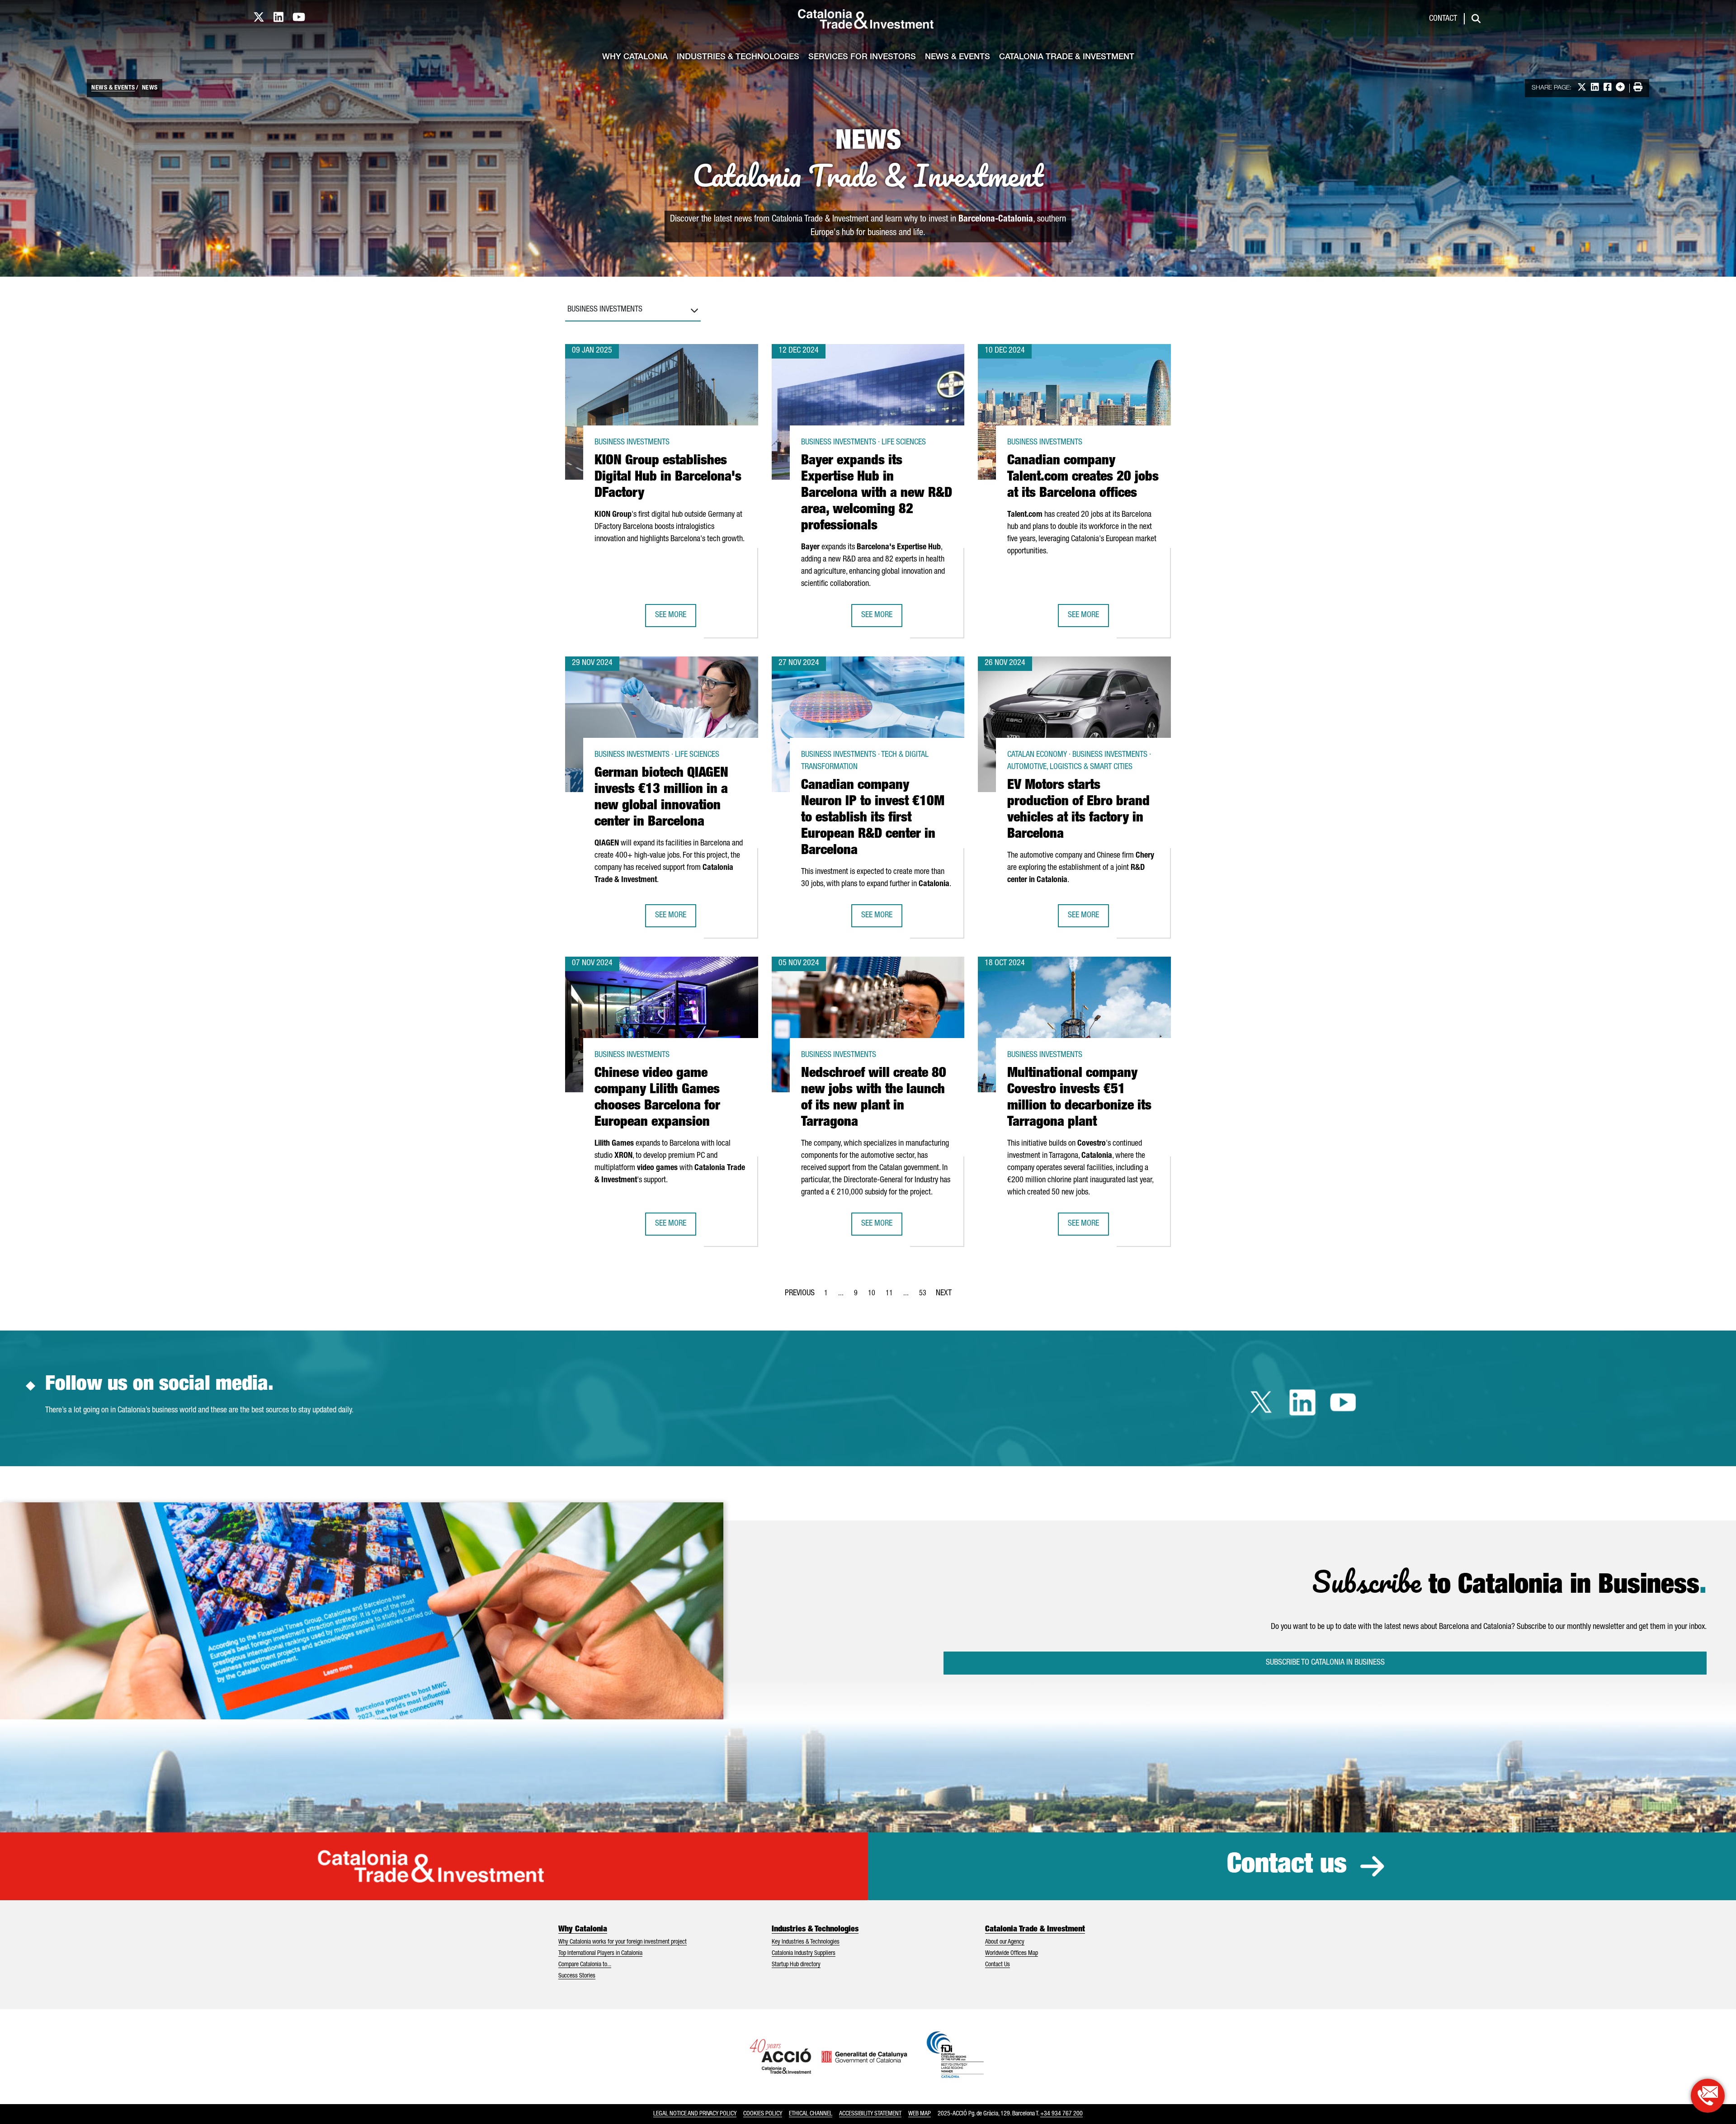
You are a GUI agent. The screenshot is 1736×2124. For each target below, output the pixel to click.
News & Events (958, 57)
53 (925, 1296)
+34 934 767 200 (1061, 2114)
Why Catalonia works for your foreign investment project (623, 1942)
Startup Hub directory (796, 1965)
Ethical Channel (811, 2114)
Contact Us (998, 1965)
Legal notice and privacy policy (695, 2114)
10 (874, 1296)
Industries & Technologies (738, 57)
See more (675, 618)
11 (892, 1296)
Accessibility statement (870, 2114)
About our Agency (1005, 1942)
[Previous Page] (800, 1292)
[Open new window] (1708, 2096)
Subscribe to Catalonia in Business (1325, 1663)
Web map (920, 2114)
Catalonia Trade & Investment (1067, 57)
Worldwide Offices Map (1012, 1954)
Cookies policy (763, 2114)
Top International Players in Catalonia (600, 1954)
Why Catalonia (635, 57)
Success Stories (577, 1976)
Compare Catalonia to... (585, 1965)
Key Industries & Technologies (806, 1942)
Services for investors (862, 57)
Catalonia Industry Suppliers (804, 1954)
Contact (1443, 19)
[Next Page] (944, 1292)
